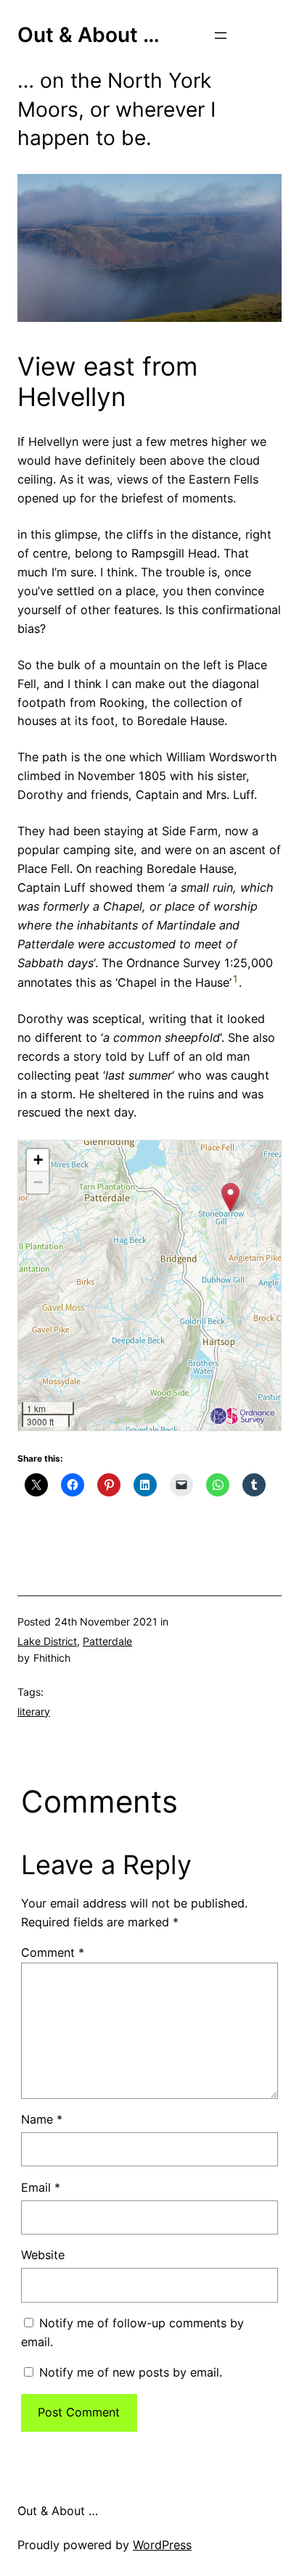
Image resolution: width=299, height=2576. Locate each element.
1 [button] (235, 979)
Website (43, 2255)
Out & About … (89, 35)
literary (34, 1711)
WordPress (162, 2545)
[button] (230, 1197)
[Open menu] (221, 36)
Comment (53, 1952)
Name (42, 2119)
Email (41, 2187)
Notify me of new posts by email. (131, 2372)
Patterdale (107, 1641)
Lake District (47, 1641)
